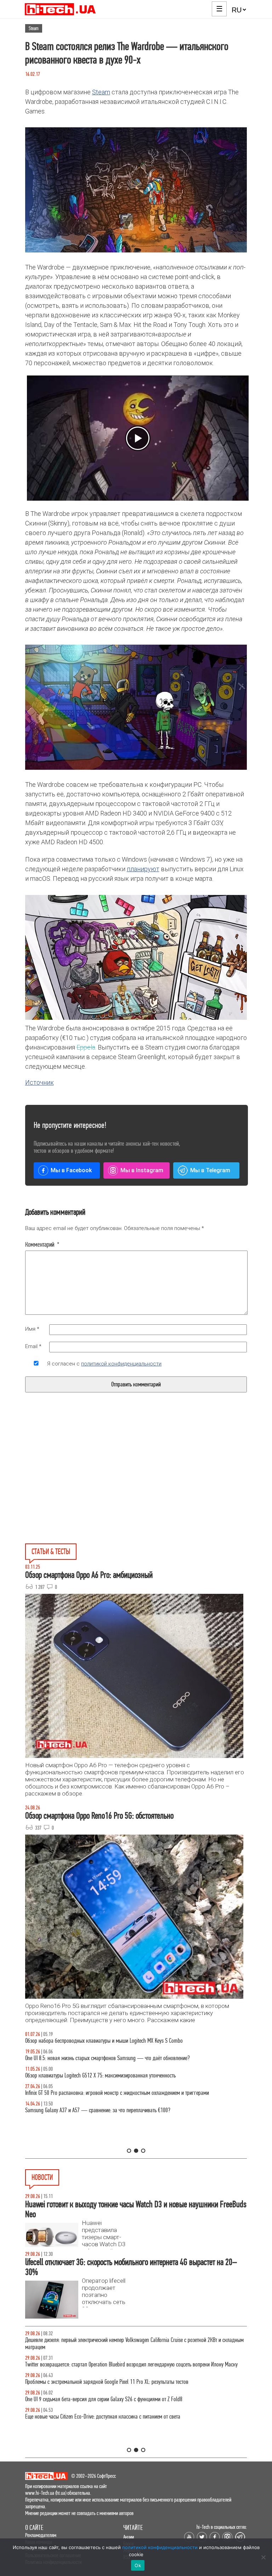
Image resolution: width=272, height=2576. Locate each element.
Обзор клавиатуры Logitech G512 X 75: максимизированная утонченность (100, 2076)
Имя (32, 1329)
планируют (143, 869)
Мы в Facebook (71, 1170)
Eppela (86, 1047)
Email (33, 1346)
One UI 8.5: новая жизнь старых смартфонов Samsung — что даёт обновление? (107, 2058)
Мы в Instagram (142, 1170)
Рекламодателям (41, 2535)
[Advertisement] (83, 1484)
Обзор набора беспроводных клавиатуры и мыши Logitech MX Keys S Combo (104, 2041)
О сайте (34, 2528)
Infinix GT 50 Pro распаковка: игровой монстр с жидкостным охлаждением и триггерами (117, 2093)
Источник (39, 1082)
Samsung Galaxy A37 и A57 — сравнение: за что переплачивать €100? (98, 2110)
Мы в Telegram (210, 1170)
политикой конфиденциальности (121, 1364)
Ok (138, 2565)
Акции (129, 2537)
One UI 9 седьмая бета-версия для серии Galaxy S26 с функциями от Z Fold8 (104, 2399)
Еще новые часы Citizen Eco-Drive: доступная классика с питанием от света (103, 2417)
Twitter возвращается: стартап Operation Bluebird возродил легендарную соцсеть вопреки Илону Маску (131, 2364)
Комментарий (42, 1245)
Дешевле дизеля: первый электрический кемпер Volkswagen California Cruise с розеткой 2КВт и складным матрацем (134, 2344)
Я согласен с (104, 1364)
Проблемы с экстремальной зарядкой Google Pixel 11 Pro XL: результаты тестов (107, 2382)
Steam (34, 28)
